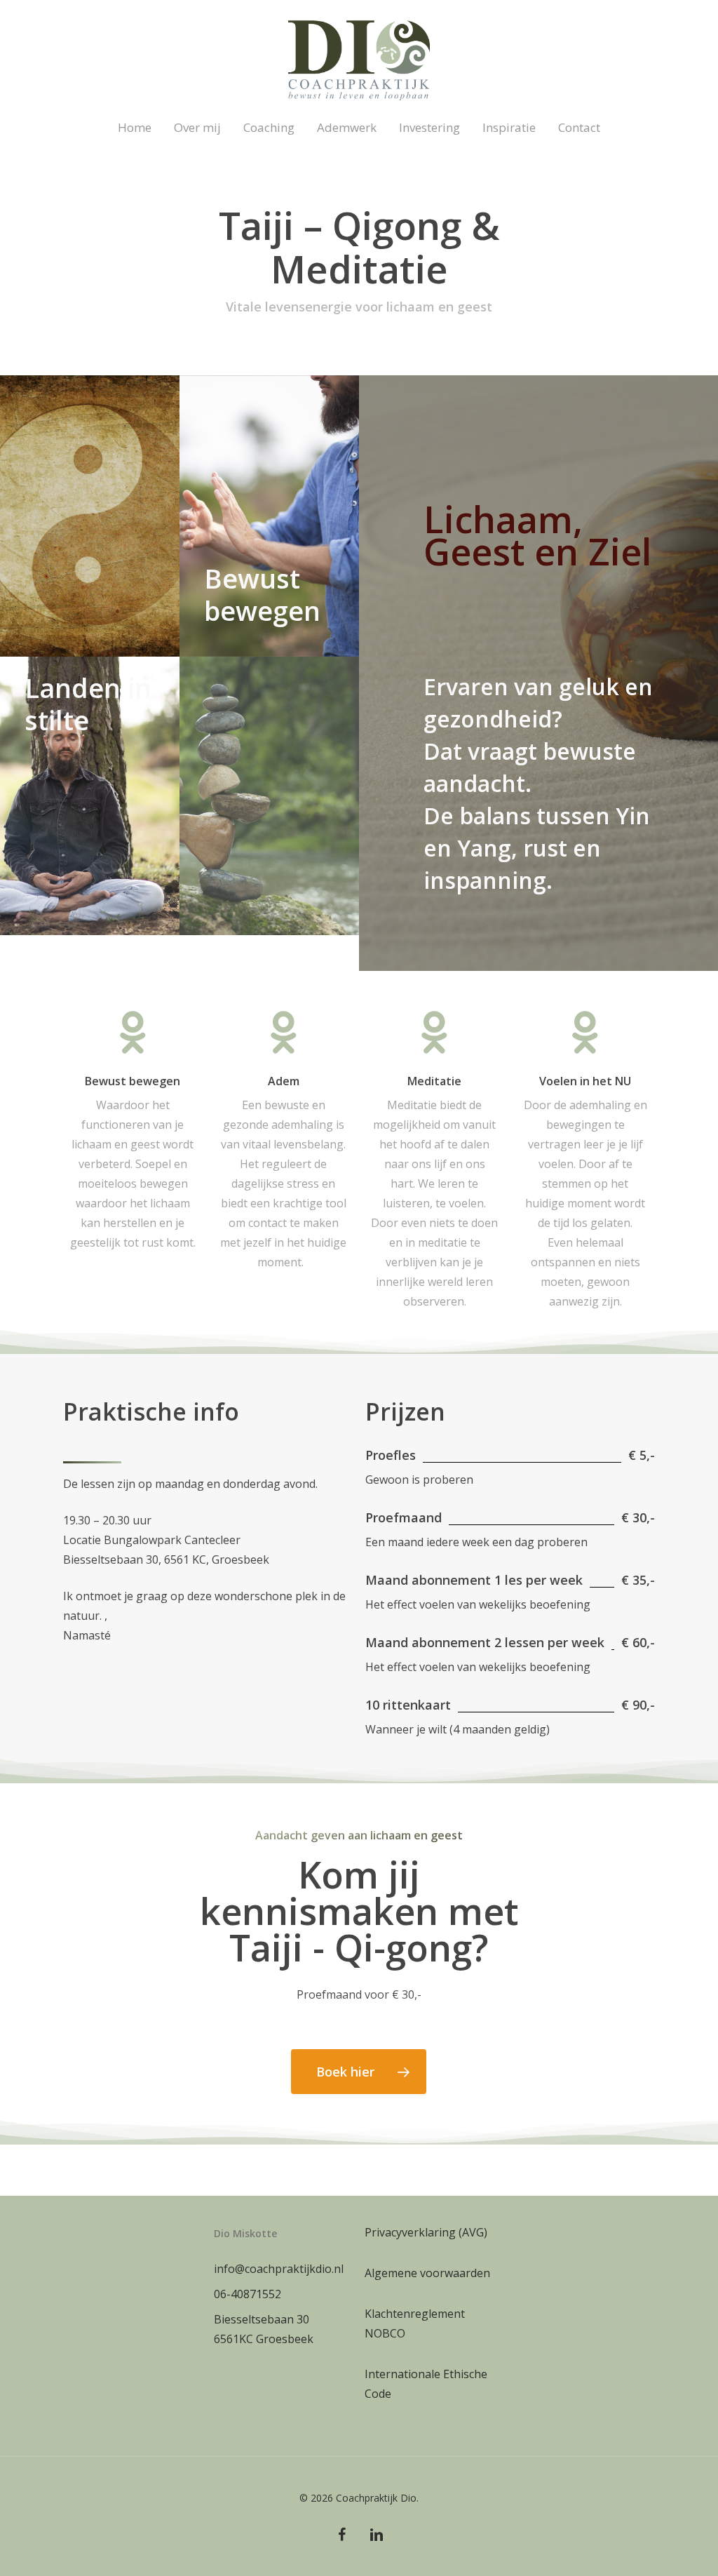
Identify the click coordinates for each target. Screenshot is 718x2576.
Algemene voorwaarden (427, 2273)
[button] (359, 2072)
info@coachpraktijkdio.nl (279, 2269)
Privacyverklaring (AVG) (426, 2232)
